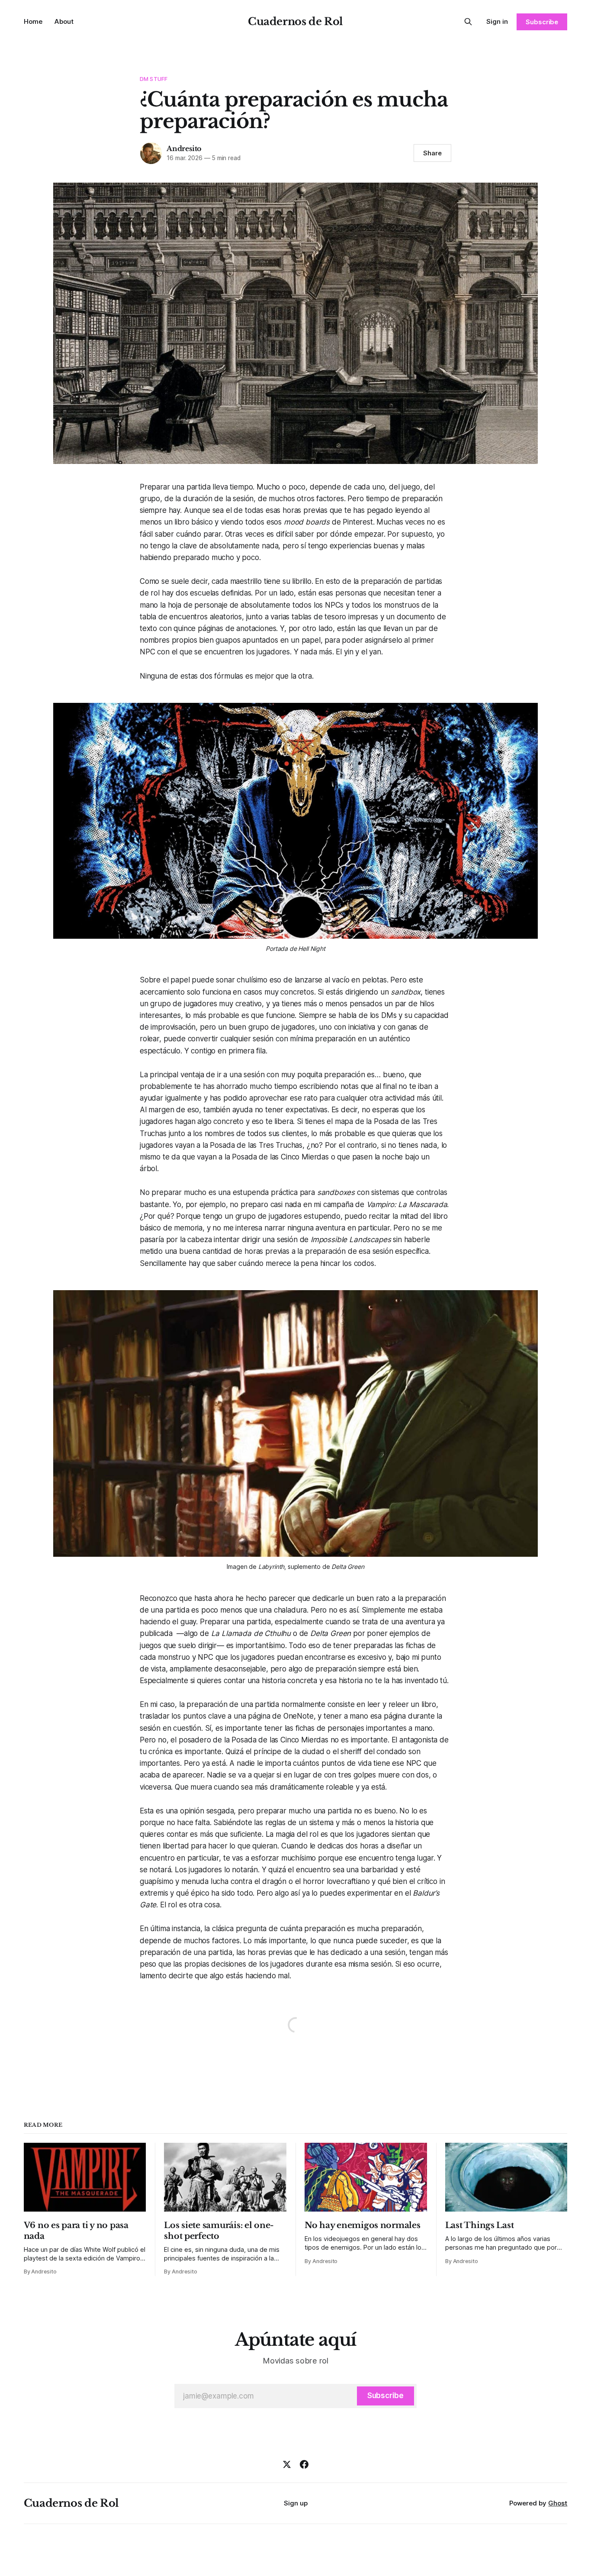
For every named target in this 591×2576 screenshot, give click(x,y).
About (64, 21)
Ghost (558, 2503)
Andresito (184, 148)
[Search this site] (468, 22)
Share (432, 153)
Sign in (497, 21)
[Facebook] (304, 2464)
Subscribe (542, 22)
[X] (287, 2464)
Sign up (296, 2503)
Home (33, 21)
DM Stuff (154, 79)
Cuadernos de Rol (295, 21)
